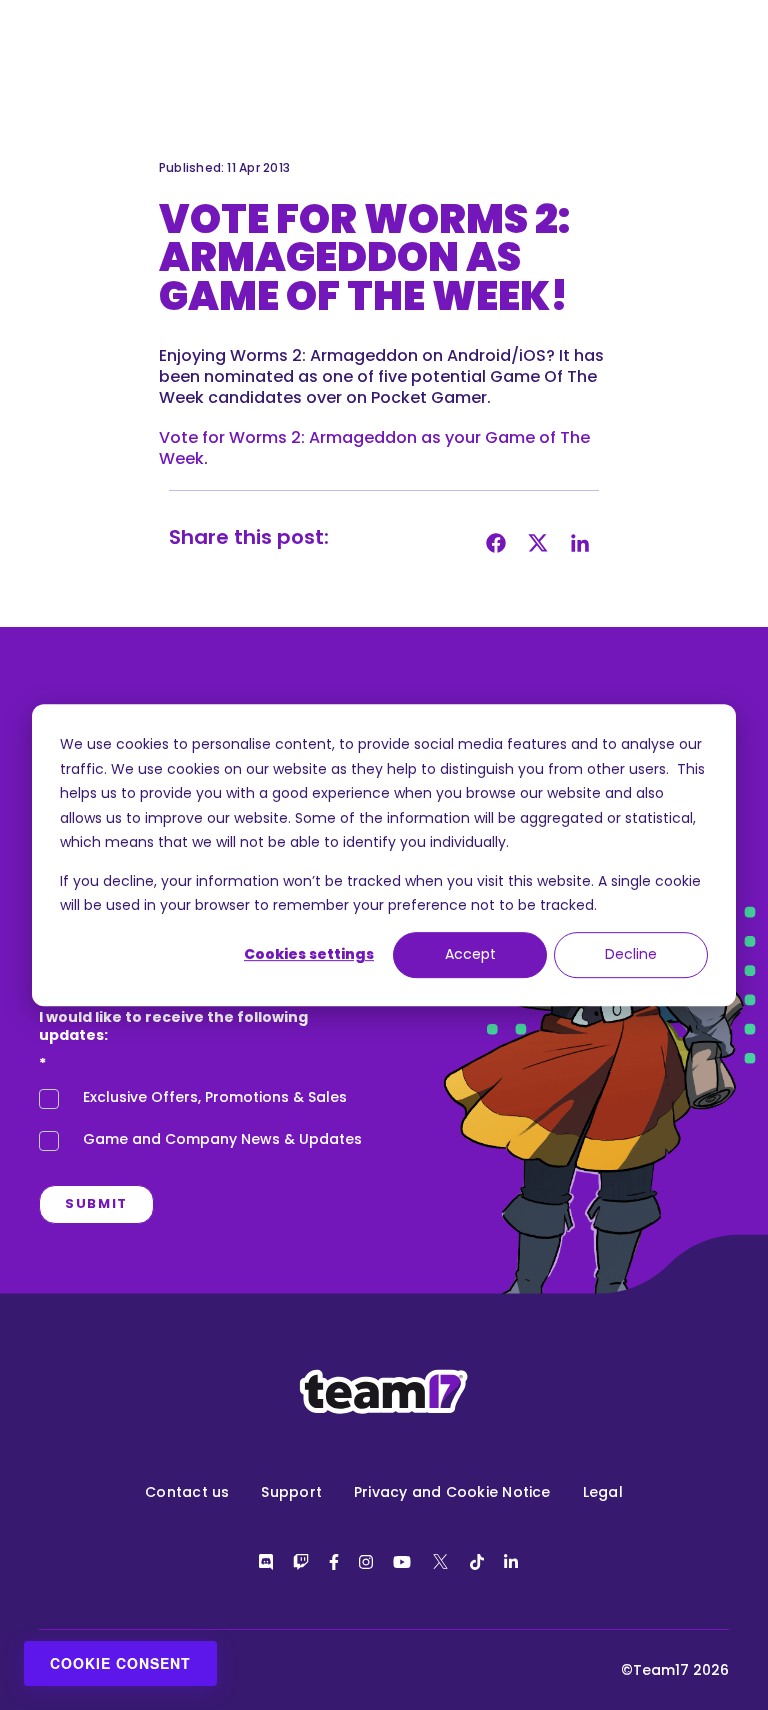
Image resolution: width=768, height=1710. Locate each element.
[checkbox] (204, 1124)
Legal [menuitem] (603, 1492)
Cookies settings (309, 955)
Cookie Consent (120, 1663)
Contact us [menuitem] (187, 1492)
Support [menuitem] (291, 1492)
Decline (631, 955)
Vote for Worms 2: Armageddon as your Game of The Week (374, 448)
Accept (470, 955)
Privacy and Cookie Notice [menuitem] (452, 1492)
